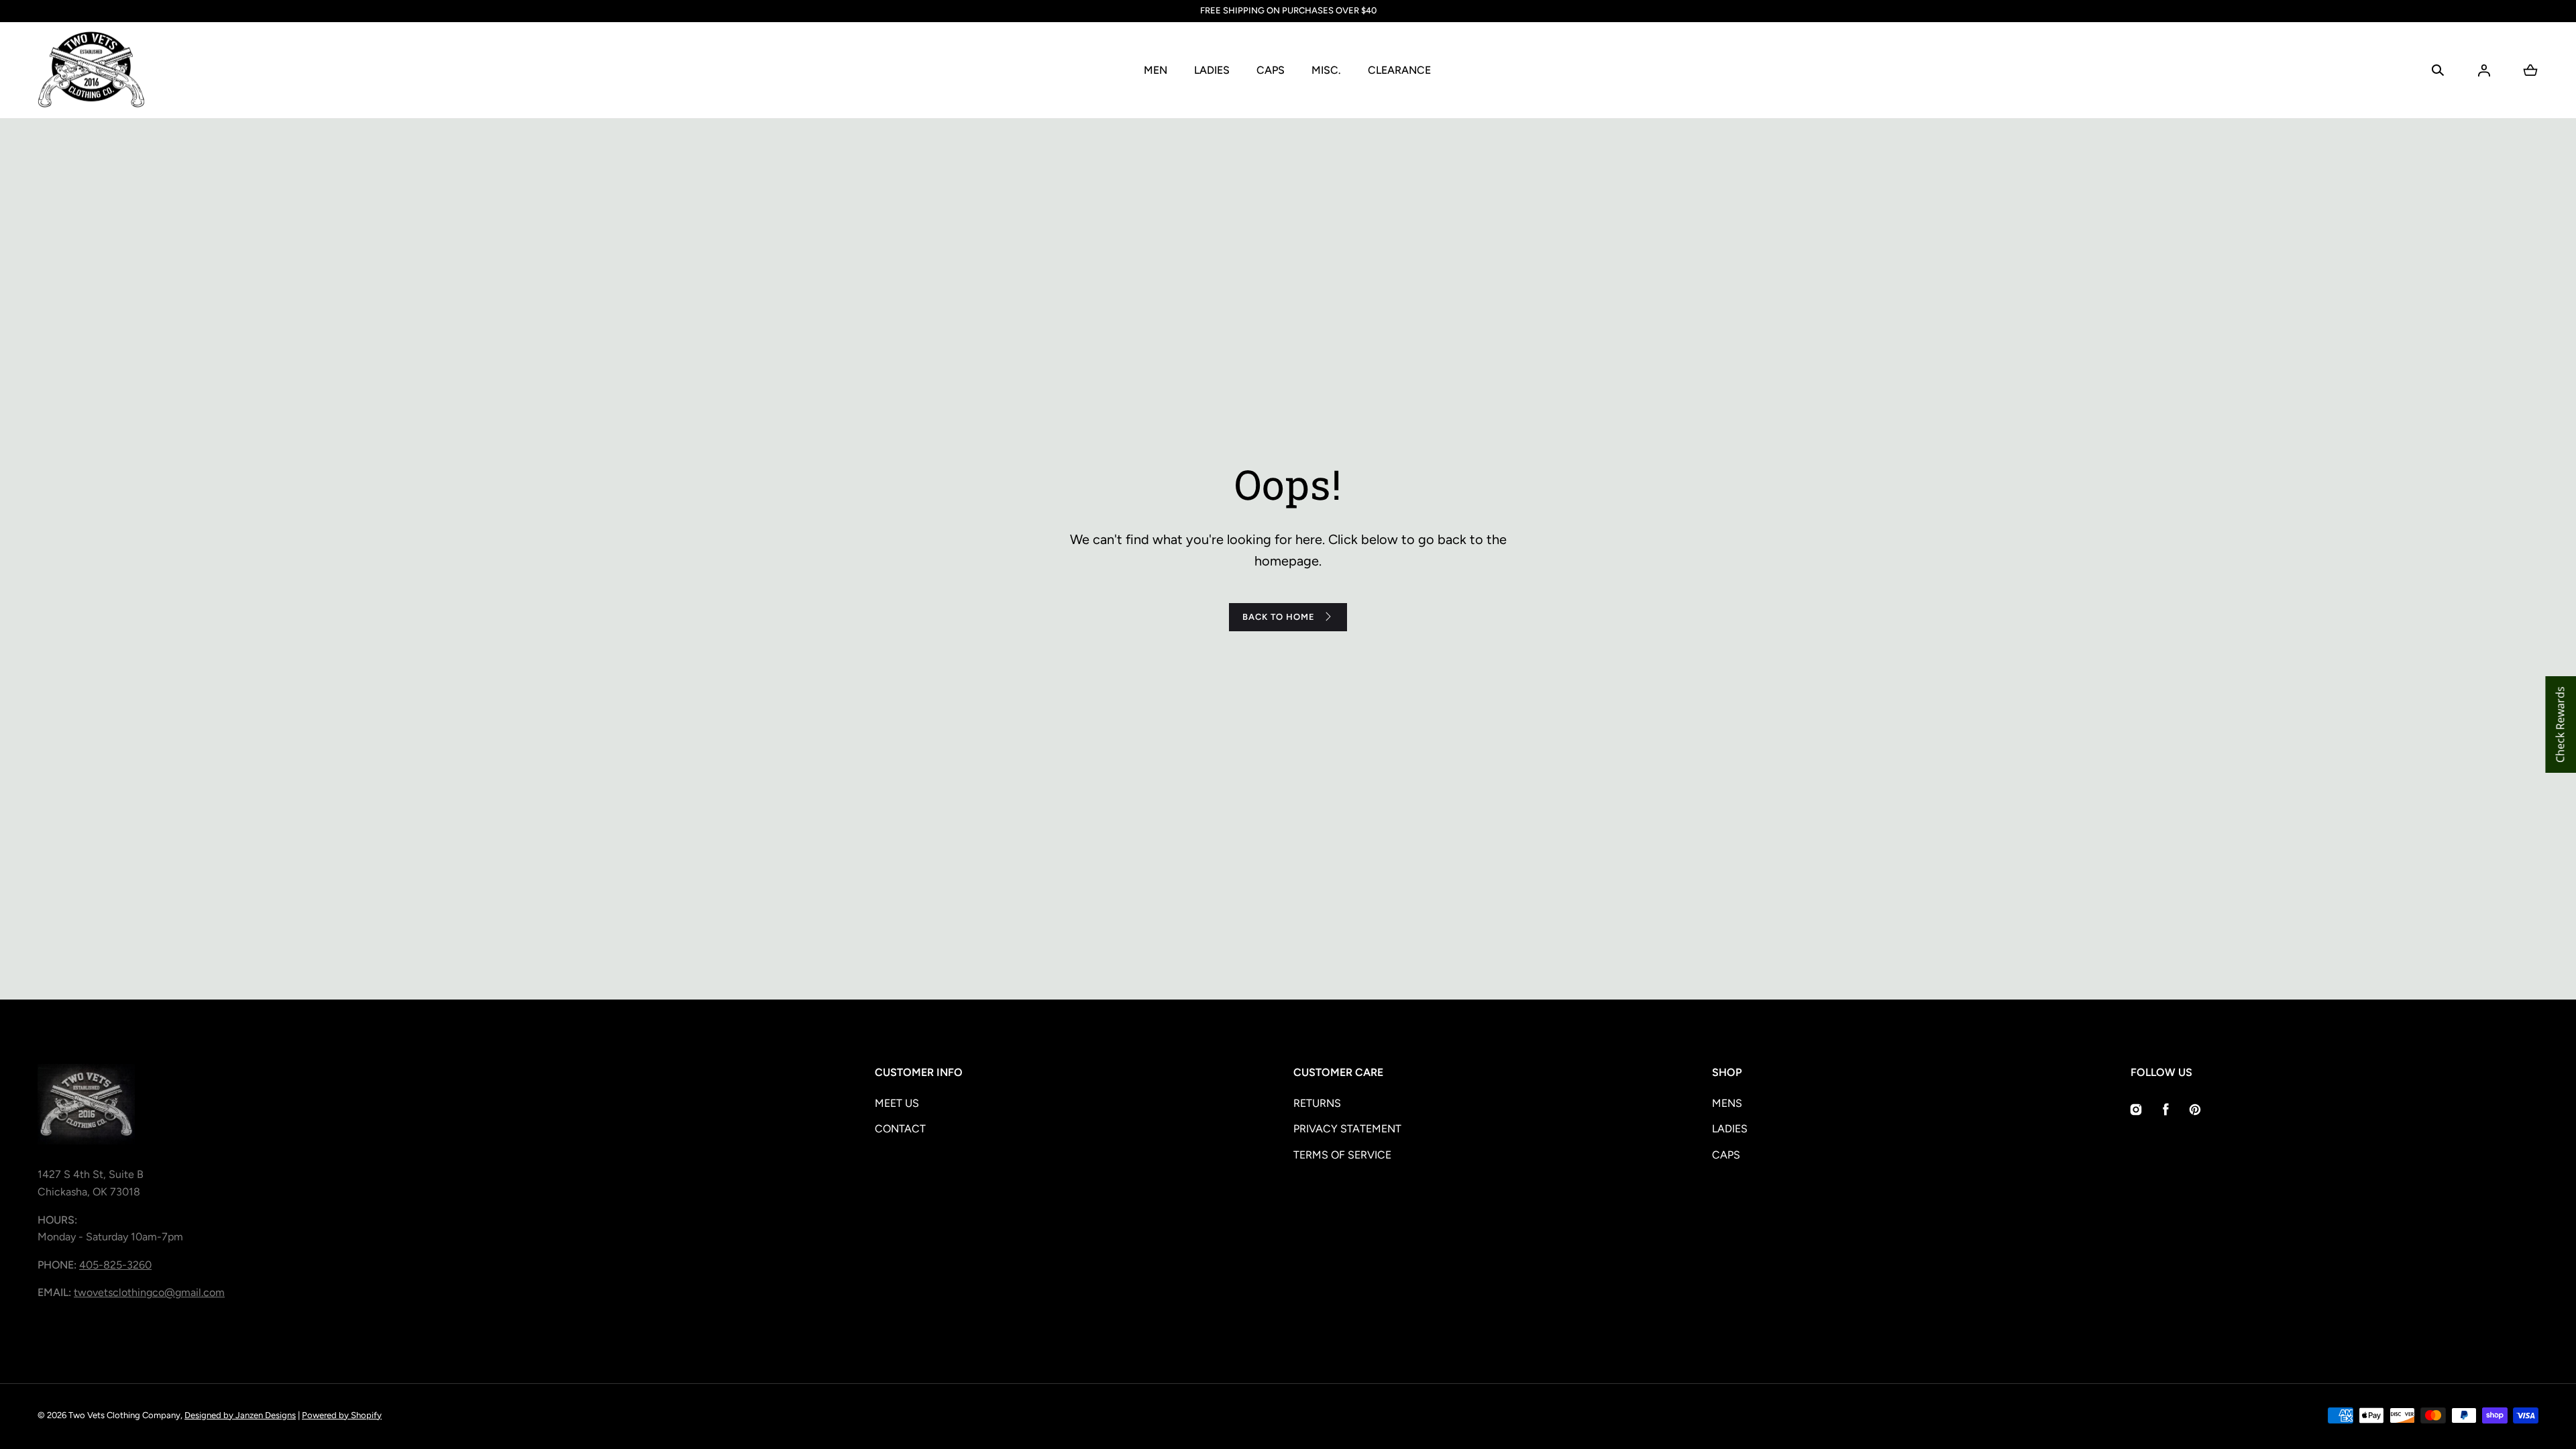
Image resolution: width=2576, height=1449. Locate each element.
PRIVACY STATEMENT (1347, 1129)
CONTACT (900, 1129)
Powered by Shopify (342, 1415)
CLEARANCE (1399, 70)
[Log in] (2484, 70)
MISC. (1326, 70)
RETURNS (1317, 1103)
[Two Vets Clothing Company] (91, 70)
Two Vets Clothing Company (124, 1415)
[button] (2438, 70)
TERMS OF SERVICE (1342, 1155)
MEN (1156, 70)
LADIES (1212, 70)
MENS (1727, 1103)
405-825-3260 (115, 1265)
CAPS (1271, 70)
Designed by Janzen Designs (240, 1415)
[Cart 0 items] (2530, 70)
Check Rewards (2560, 724)
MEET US (897, 1103)
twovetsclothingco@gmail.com (149, 1292)
